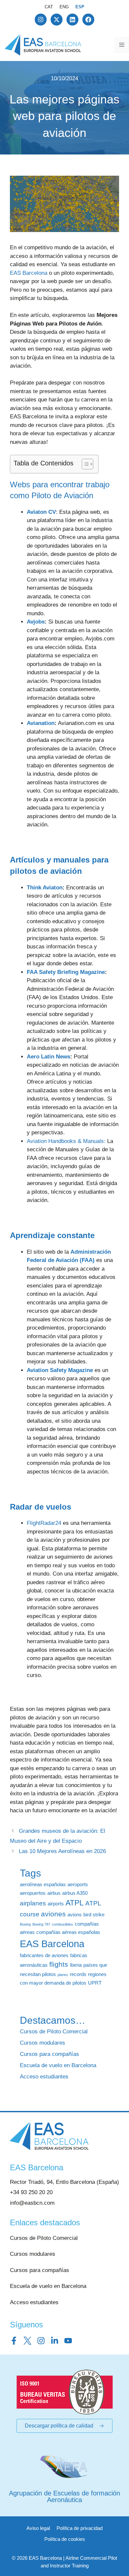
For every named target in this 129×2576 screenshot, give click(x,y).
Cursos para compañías (49, 2054)
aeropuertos (33, 1893)
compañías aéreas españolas (68, 1932)
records (78, 1974)
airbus (54, 1893)
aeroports (78, 1884)
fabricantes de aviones (44, 1955)
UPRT (95, 1983)
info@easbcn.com (32, 2203)
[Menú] (122, 45)
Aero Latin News (48, 1057)
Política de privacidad (80, 2528)
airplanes (33, 1903)
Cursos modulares (43, 2043)
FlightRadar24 (44, 1523)
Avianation (41, 723)
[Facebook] (88, 20)
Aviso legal (38, 2528)
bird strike (94, 1915)
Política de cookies (65, 2539)
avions (75, 1915)
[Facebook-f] (14, 2341)
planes (63, 1975)
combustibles (63, 1924)
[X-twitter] (57, 20)
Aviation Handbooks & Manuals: (66, 1141)
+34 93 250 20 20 (31, 2192)
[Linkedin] (72, 20)
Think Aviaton (45, 888)
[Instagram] (41, 20)
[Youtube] (68, 2341)
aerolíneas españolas (43, 1884)
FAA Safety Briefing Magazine (66, 972)
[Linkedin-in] (55, 2341)
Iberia (76, 1965)
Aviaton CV (41, 512)
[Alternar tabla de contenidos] (84, 464)
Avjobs (36, 622)
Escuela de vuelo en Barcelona (58, 2065)
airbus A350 (75, 1893)
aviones (53, 1914)
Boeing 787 (41, 1924)
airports (56, 1904)
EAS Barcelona (29, 273)
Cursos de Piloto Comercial (54, 2032)
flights (59, 1964)
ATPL (75, 1903)
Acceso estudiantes (44, 2077)
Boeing (25, 1924)
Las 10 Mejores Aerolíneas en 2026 (62, 1851)
